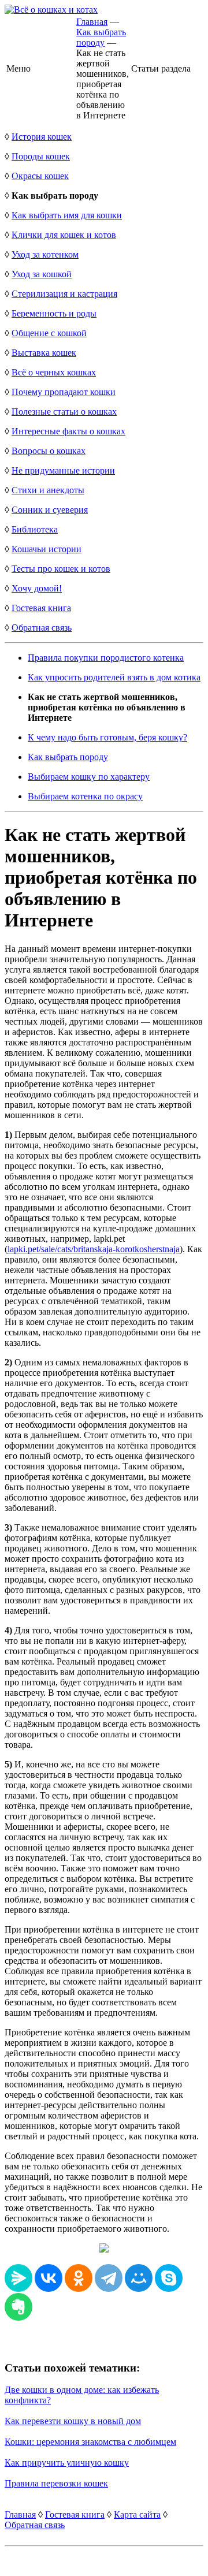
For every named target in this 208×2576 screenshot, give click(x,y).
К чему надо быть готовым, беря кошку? (107, 737)
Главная (92, 22)
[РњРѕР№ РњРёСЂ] (139, 2278)
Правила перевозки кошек (56, 2483)
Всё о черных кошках (54, 372)
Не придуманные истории (63, 470)
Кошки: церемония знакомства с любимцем (90, 2442)
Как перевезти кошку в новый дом (73, 2421)
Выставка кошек (44, 353)
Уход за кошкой (42, 274)
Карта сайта (137, 2514)
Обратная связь (42, 628)
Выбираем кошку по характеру (89, 777)
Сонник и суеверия (50, 510)
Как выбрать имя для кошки (67, 215)
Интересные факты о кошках (68, 431)
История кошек (42, 137)
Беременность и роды (54, 313)
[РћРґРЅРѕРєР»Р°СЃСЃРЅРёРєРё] (79, 2278)
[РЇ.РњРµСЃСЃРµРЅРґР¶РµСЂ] (18, 2278)
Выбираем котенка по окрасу (85, 796)
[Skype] (169, 2278)
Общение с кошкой (49, 333)
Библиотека (35, 529)
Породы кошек (41, 156)
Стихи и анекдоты (48, 490)
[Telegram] (109, 2278)
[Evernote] (18, 2307)
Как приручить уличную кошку (67, 2463)
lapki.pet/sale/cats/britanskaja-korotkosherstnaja (94, 1249)
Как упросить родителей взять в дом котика (114, 677)
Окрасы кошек (40, 176)
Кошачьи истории (47, 549)
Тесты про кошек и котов (61, 569)
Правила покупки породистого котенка (106, 658)
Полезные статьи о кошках (64, 412)
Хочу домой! (37, 588)
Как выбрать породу (101, 37)
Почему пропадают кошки (64, 392)
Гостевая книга (41, 608)
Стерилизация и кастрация (64, 294)
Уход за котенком (45, 254)
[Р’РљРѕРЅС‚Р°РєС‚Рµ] (49, 2278)
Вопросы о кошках (49, 451)
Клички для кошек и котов (64, 235)
